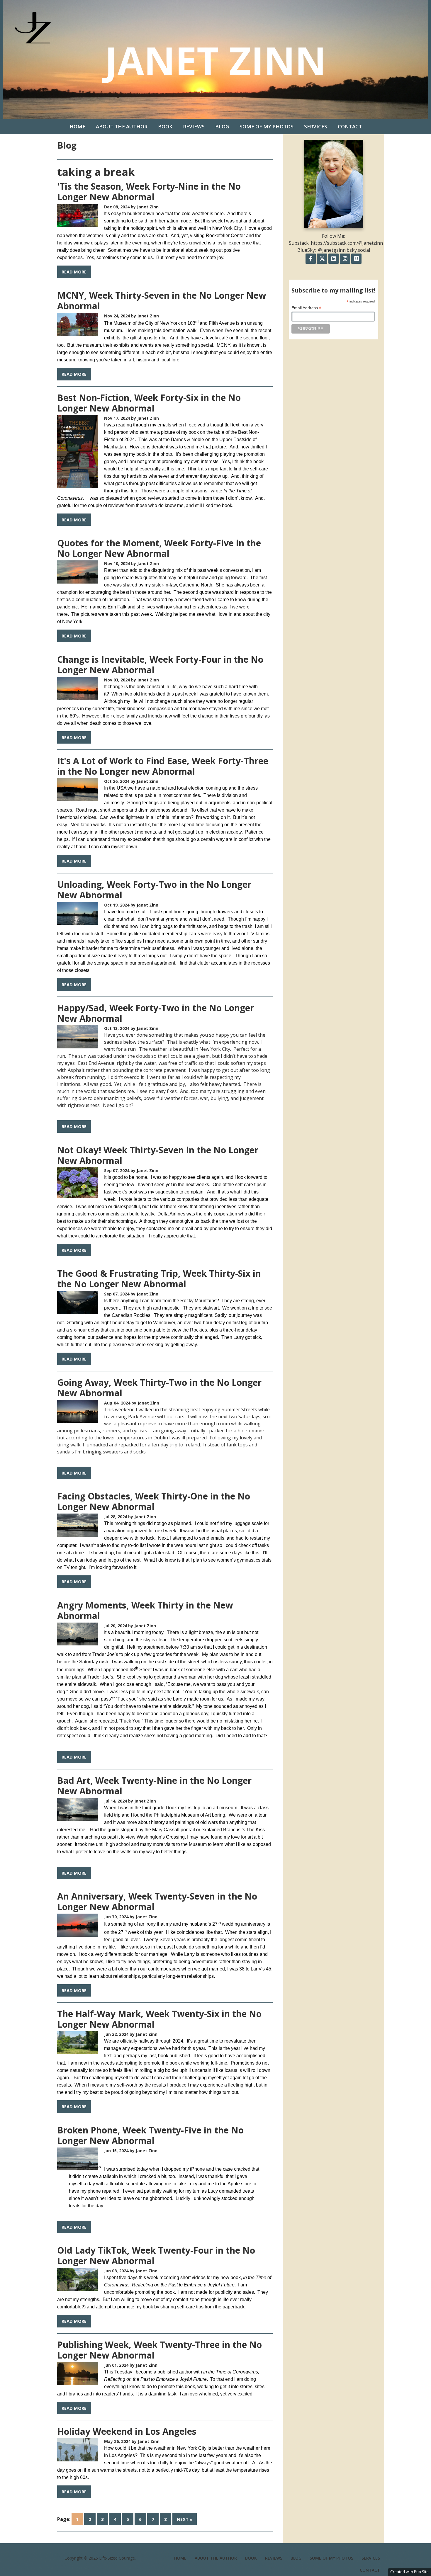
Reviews (194, 126)
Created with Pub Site (409, 2572)
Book (165, 126)
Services (316, 126)
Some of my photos (267, 126)
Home (77, 126)
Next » (185, 2519)
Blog (222, 126)
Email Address (306, 308)
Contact (350, 126)
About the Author (122, 126)
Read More (74, 272)
